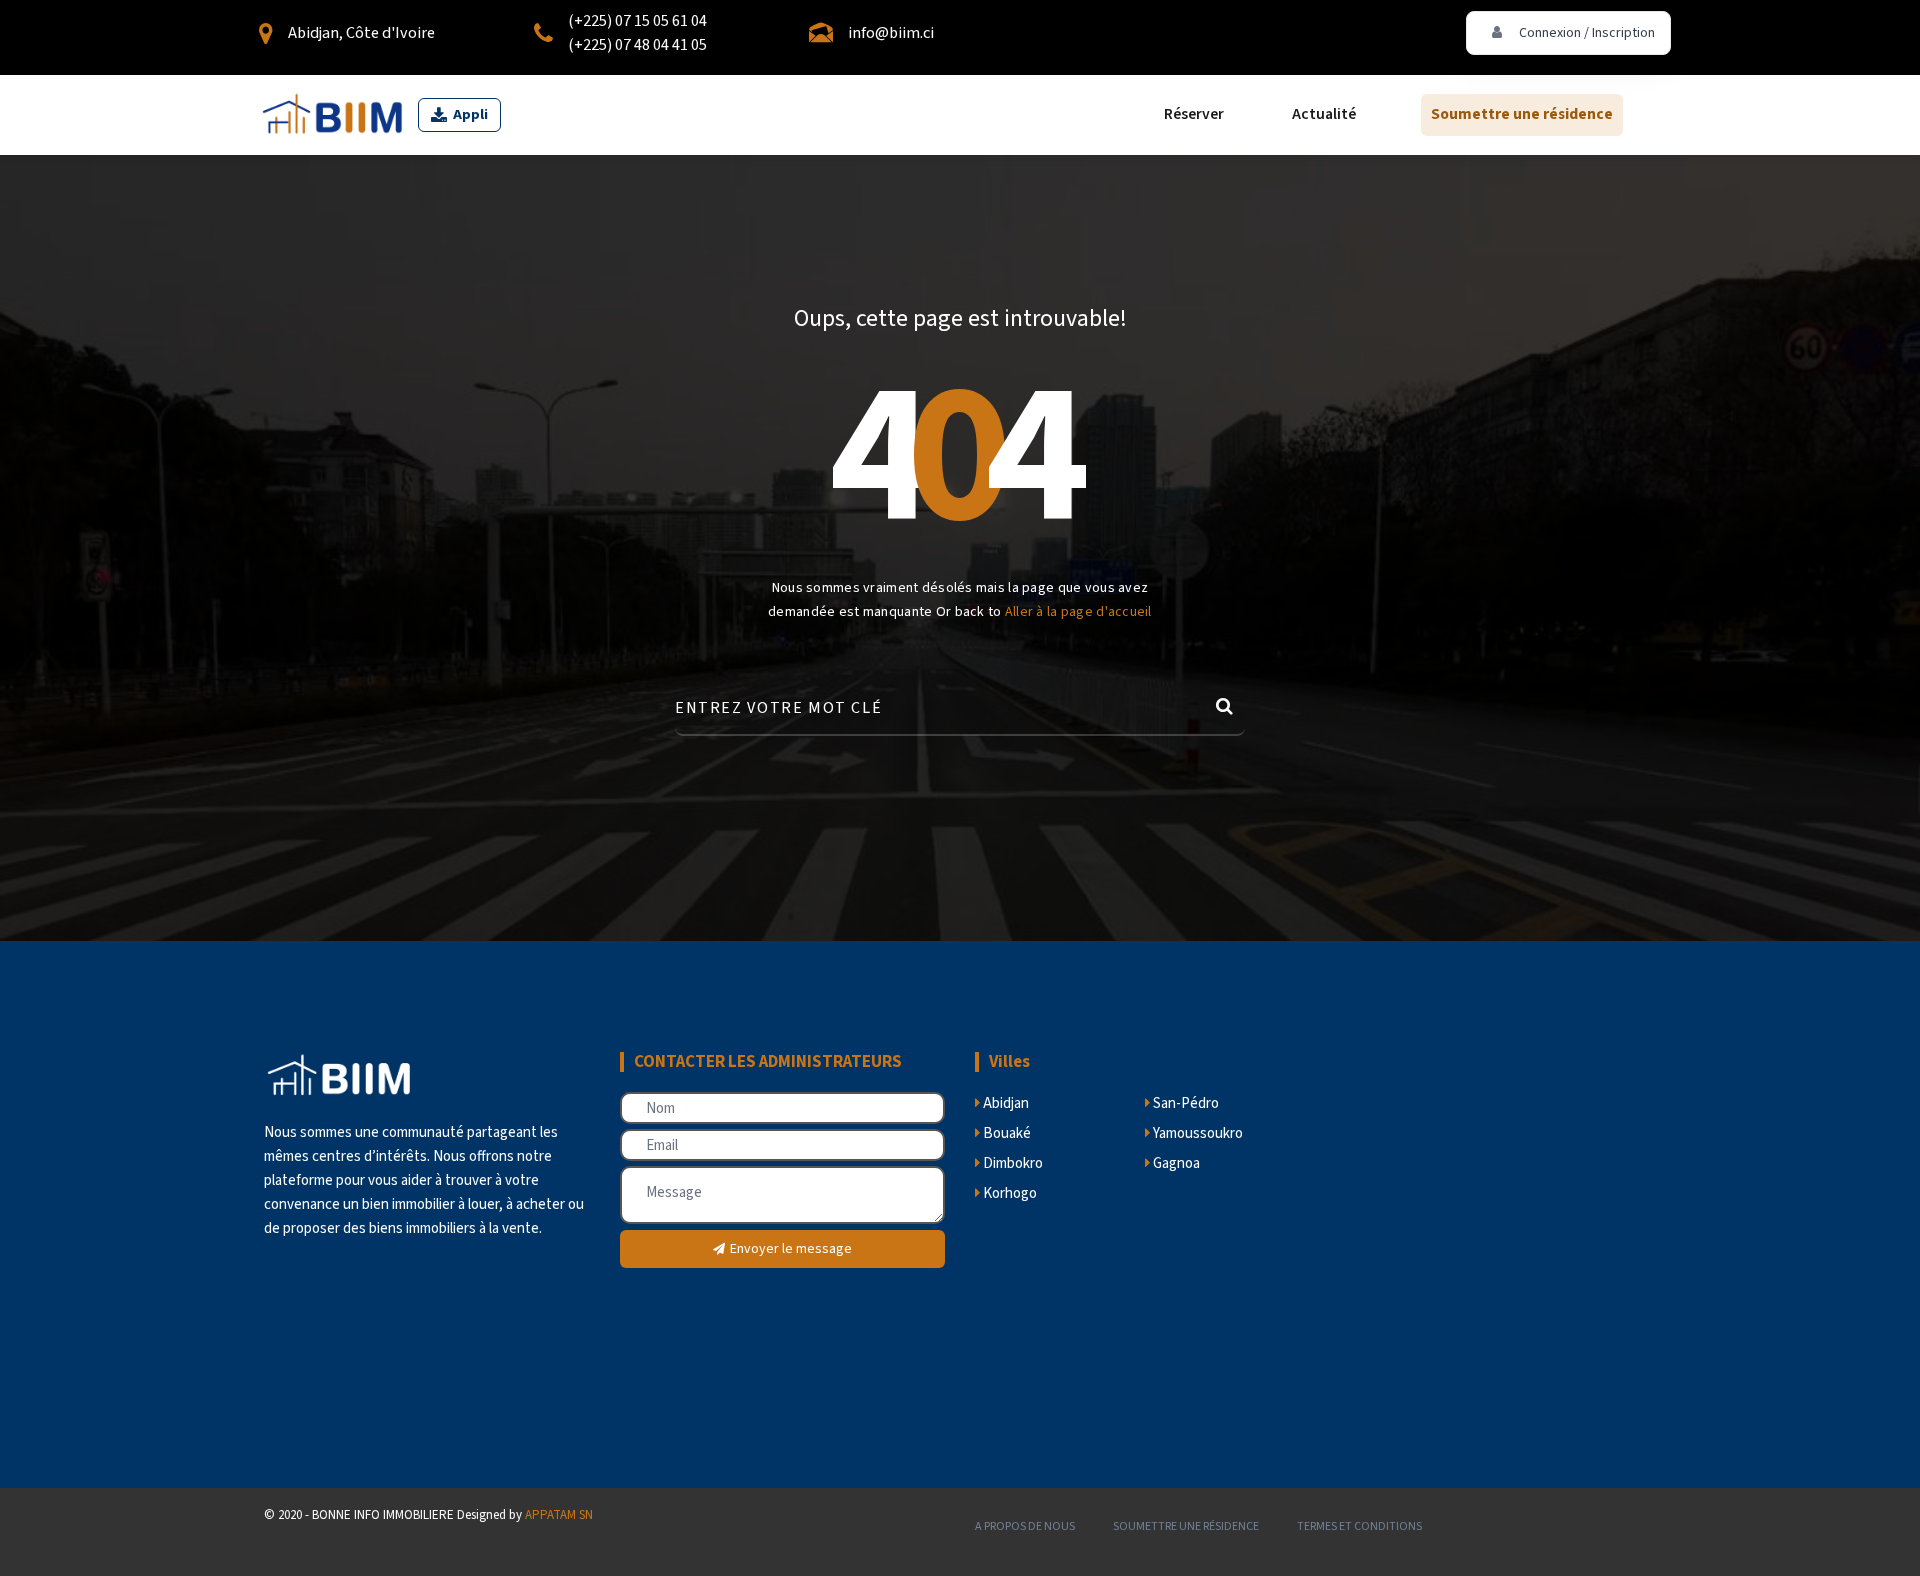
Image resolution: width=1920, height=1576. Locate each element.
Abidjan (1004, 1103)
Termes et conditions (1359, 1526)
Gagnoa (1175, 1163)
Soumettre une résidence (1522, 115)
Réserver (1194, 115)
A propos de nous (1025, 1526)
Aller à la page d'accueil (1078, 612)
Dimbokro (1011, 1163)
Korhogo (1008, 1193)
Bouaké (1005, 1133)
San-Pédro (1184, 1103)
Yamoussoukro (1196, 1133)
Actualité (1324, 115)
